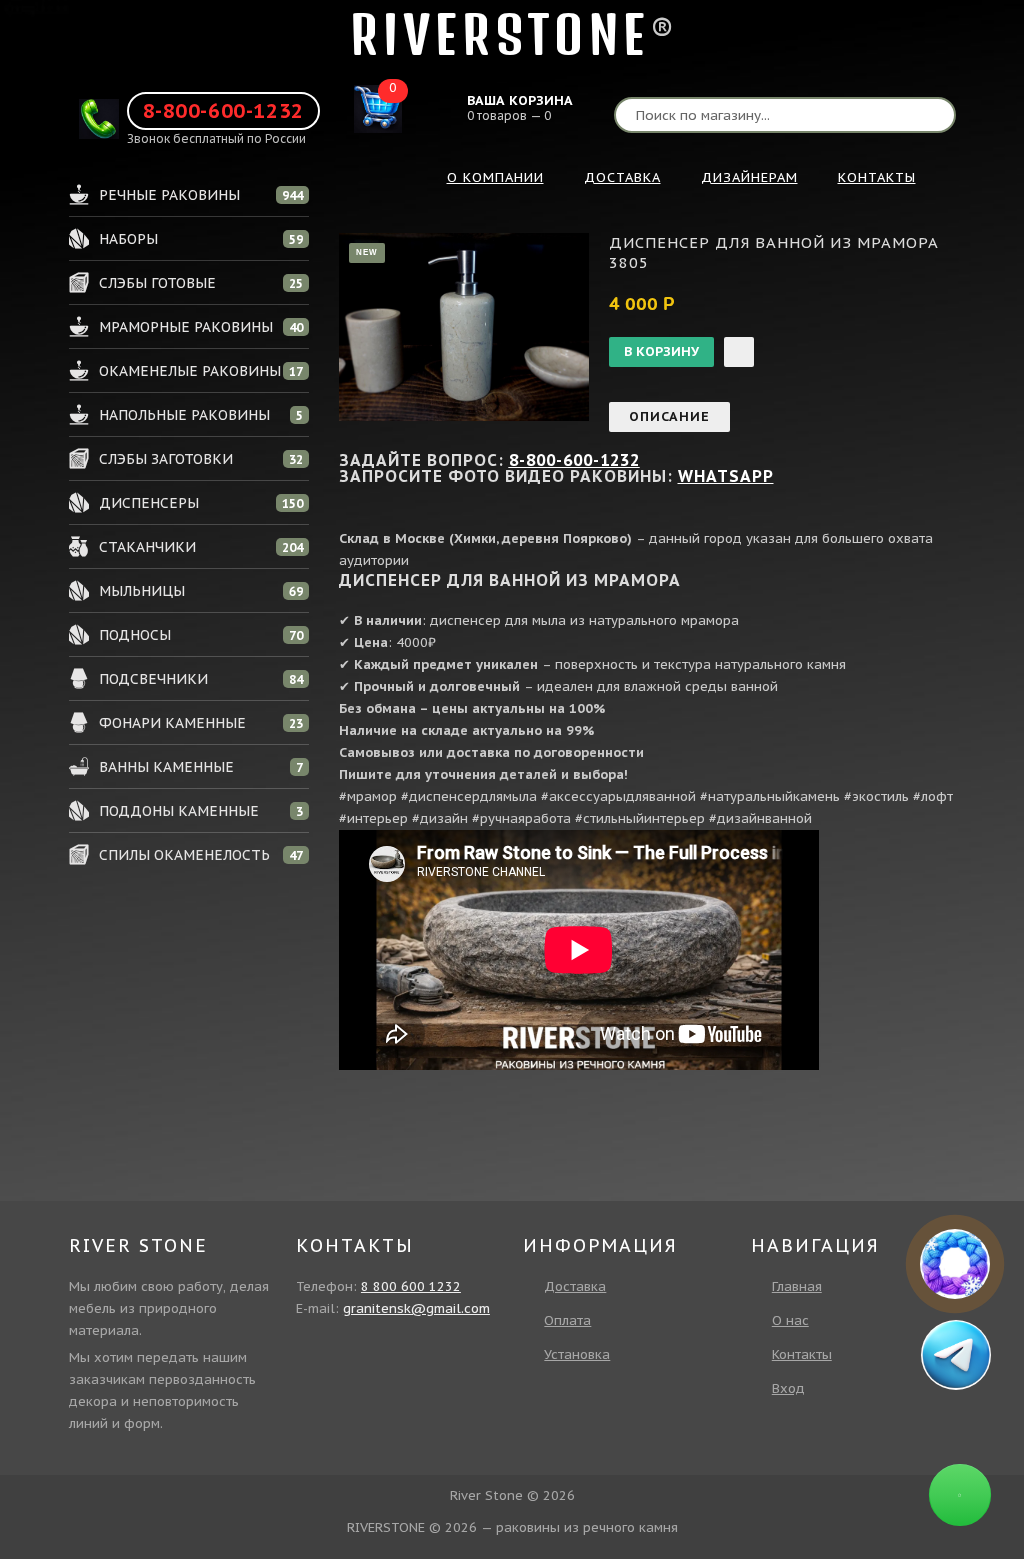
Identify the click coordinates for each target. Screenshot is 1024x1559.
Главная (797, 1286)
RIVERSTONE (500, 34)
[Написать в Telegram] (955, 1354)
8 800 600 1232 (411, 1286)
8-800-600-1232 (223, 111)
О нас (790, 1320)
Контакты (802, 1354)
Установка (577, 1354)
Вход (788, 1388)
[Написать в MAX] (955, 1264)
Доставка (575, 1286)
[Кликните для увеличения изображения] (464, 327)
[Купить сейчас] (739, 352)
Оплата (567, 1320)
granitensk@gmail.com (416, 1308)
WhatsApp (726, 476)
